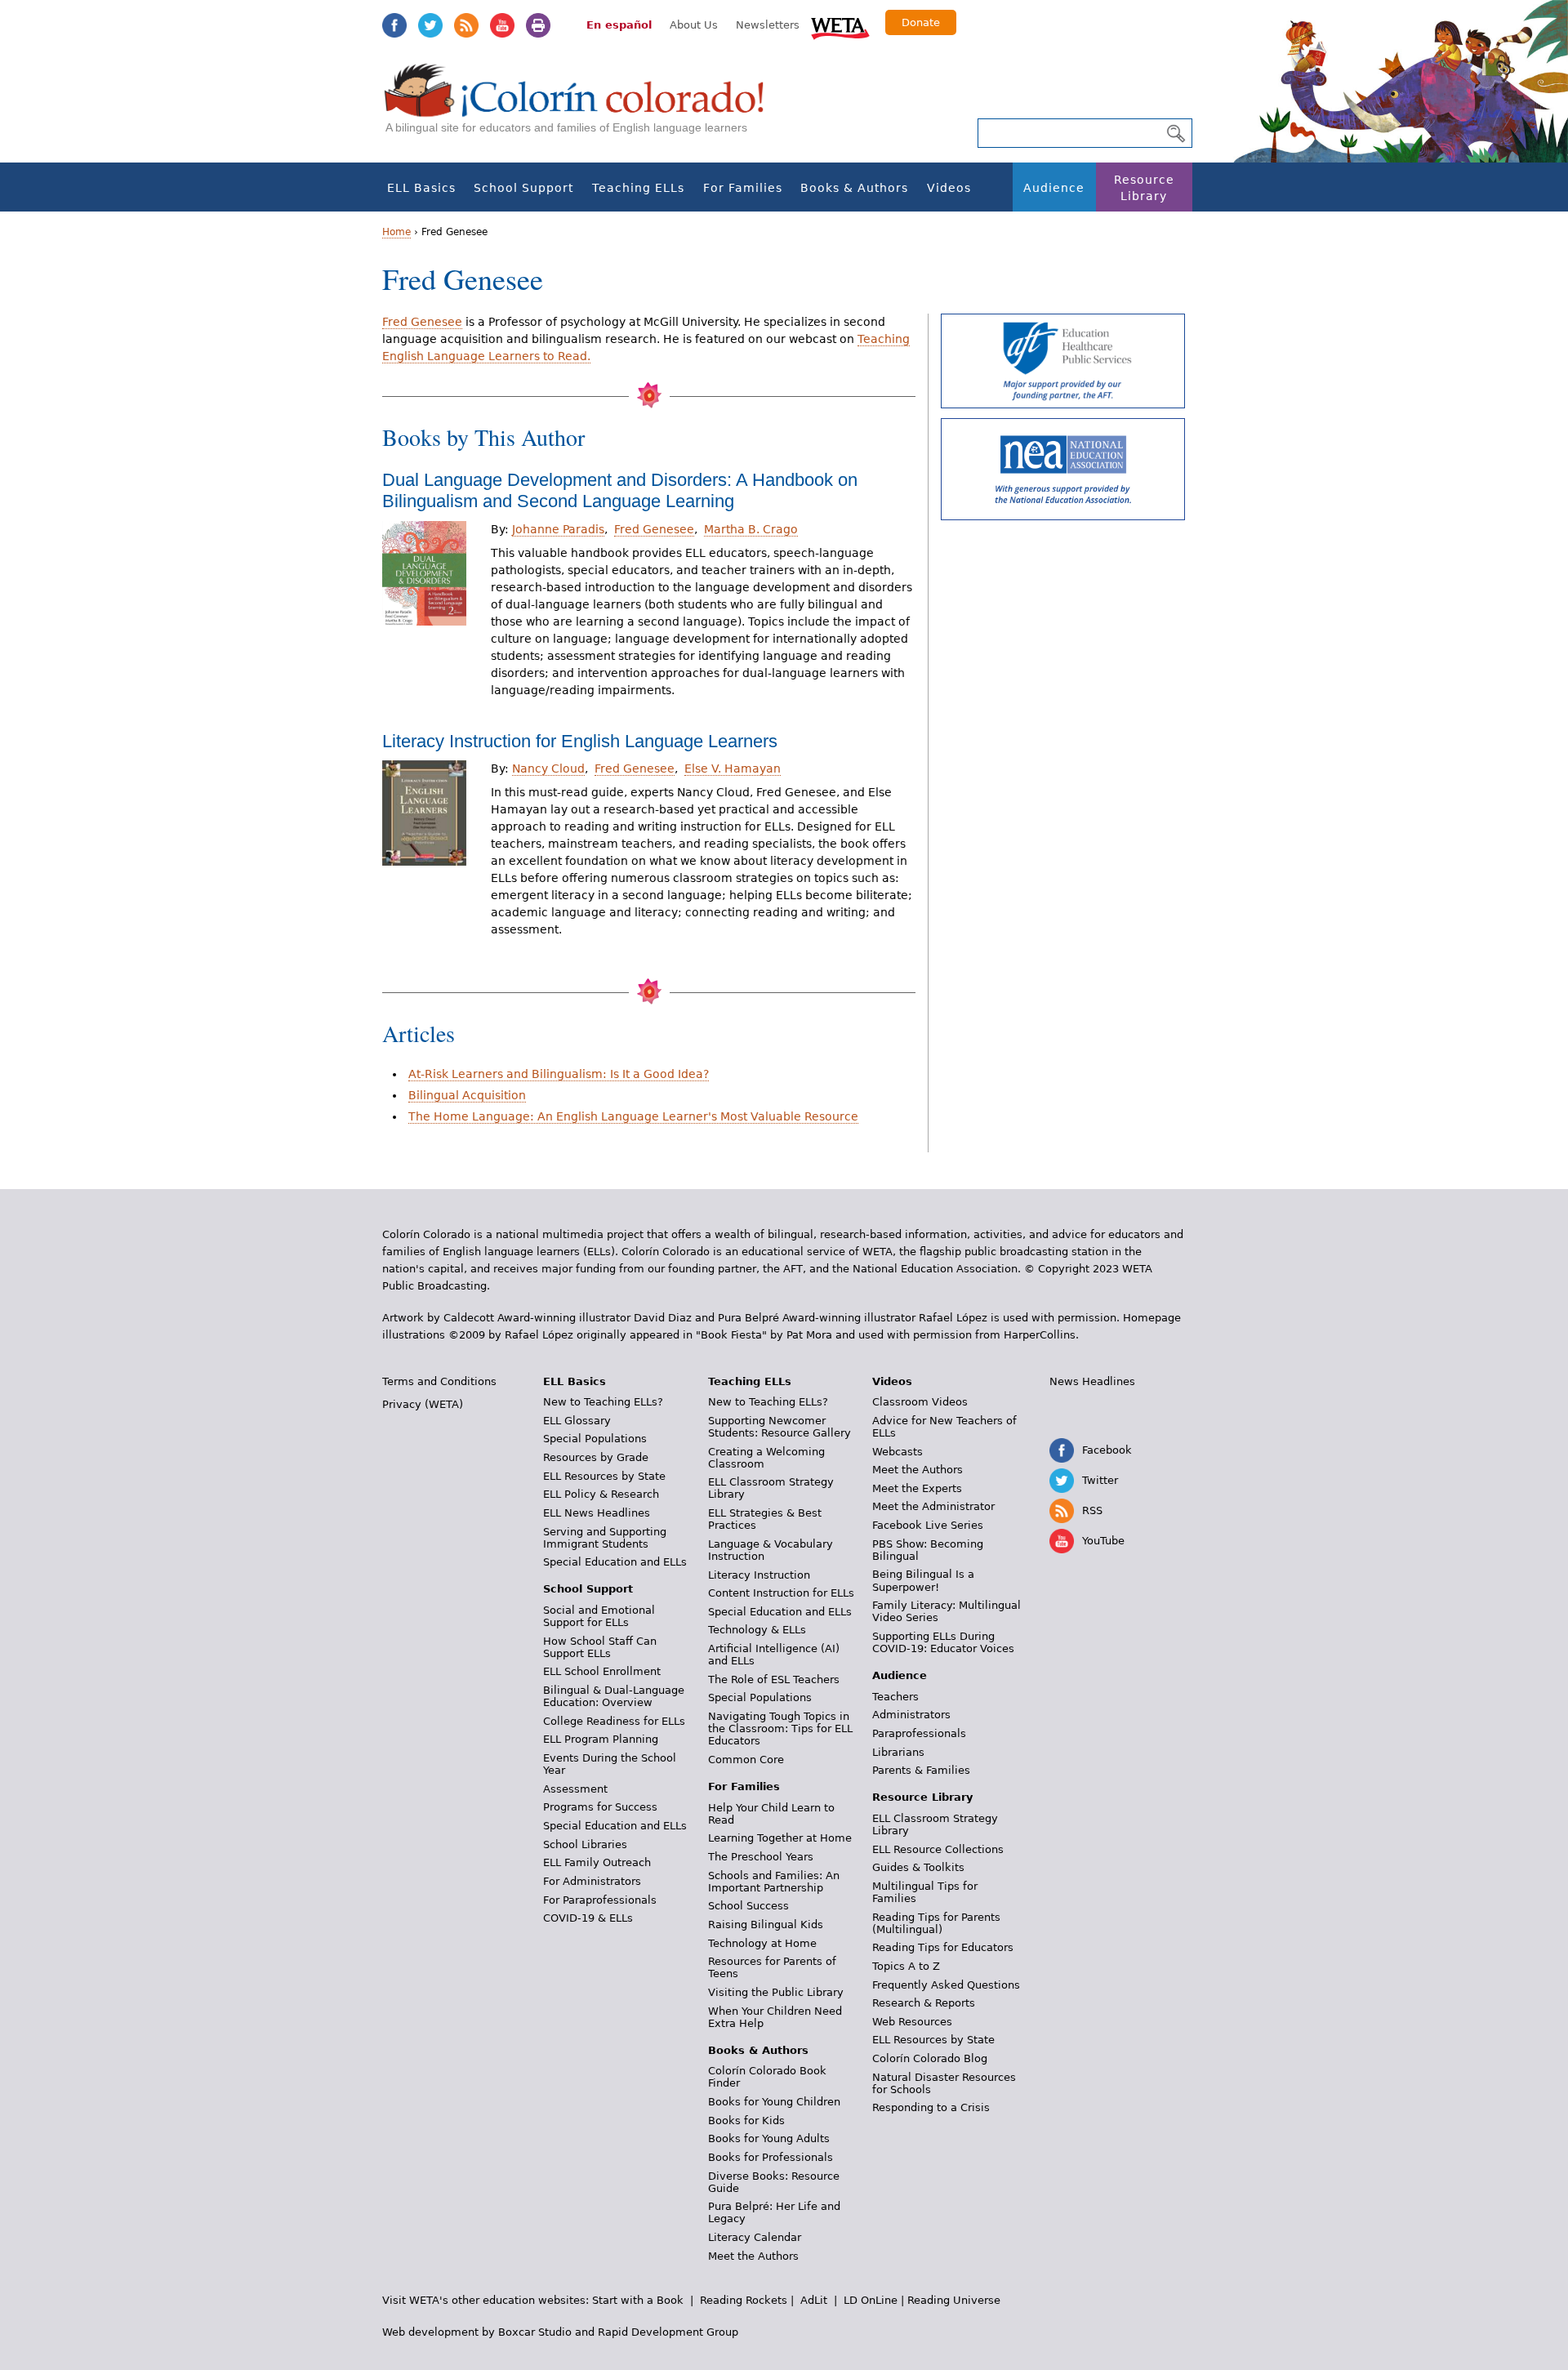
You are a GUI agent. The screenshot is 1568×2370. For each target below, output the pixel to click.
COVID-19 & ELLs (588, 1918)
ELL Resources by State (604, 1476)
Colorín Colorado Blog (930, 2058)
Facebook (394, 25)
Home (396, 232)
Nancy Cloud (548, 768)
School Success (748, 1906)
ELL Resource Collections (938, 1849)
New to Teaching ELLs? (603, 1402)
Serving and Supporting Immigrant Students (605, 1538)
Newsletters (768, 25)
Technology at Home (762, 1943)
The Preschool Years (761, 1857)
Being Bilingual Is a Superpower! (923, 1580)
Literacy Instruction (759, 1575)
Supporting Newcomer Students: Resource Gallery (780, 1427)
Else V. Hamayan (733, 768)
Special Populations (595, 1439)
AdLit (814, 2300)
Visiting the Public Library (776, 1992)
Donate (921, 22)
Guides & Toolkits (918, 1867)
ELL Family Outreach (597, 1862)
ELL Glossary (577, 1421)
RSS (466, 25)
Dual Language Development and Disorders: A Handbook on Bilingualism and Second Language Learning (620, 490)
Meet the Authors (753, 2256)
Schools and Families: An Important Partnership (774, 1882)
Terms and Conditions (439, 1381)
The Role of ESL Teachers (774, 1679)
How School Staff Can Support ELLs (600, 1647)
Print (538, 25)
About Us (694, 25)
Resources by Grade (596, 1457)
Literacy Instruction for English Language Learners (580, 741)
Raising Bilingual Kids (766, 1925)
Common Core (746, 1760)
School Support (523, 188)
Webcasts (898, 1452)
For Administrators (592, 1881)
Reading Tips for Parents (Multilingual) (936, 1923)
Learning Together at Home (780, 1838)
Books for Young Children (774, 2102)
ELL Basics (421, 188)
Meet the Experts (917, 1488)
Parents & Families (921, 1770)
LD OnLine (871, 2300)
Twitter (430, 25)
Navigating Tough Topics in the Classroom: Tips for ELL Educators (780, 1728)
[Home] (583, 107)
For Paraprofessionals (600, 1900)
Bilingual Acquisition (467, 1095)
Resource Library (1144, 188)
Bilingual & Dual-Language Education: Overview (614, 1696)
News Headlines (1092, 1381)
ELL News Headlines (597, 1513)
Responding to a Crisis (931, 2107)
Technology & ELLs (757, 1630)
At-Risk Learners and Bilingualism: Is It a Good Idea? (559, 1074)
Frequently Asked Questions (946, 1985)
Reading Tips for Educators (943, 1947)
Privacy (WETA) (423, 1404)
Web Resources (912, 2022)
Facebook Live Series (928, 1525)
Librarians (898, 1752)
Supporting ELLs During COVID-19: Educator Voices (943, 1642)
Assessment (575, 1789)
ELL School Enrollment (602, 1671)
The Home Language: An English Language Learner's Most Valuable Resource (633, 1116)
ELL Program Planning (601, 1739)
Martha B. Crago (751, 529)
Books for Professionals (771, 2157)
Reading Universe (954, 2300)
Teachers (895, 1697)
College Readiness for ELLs (614, 1721)
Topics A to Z (906, 1966)
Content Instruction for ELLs (781, 1593)
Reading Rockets (744, 2300)
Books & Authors (854, 188)
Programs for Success (600, 1807)
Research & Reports (924, 2003)
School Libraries (585, 1844)
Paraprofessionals (919, 1733)
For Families (743, 188)
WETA (840, 26)
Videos (949, 188)
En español (619, 25)
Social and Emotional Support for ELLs (599, 1616)
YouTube (502, 25)
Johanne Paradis (558, 529)
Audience (1054, 188)
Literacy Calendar (755, 2237)
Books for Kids (746, 2121)
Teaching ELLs (638, 188)
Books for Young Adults (769, 2138)
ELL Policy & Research (601, 1494)
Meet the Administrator (933, 1506)
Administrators (911, 1715)
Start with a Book (638, 2300)
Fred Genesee (422, 322)
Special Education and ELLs (615, 1562)
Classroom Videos (920, 1402)
